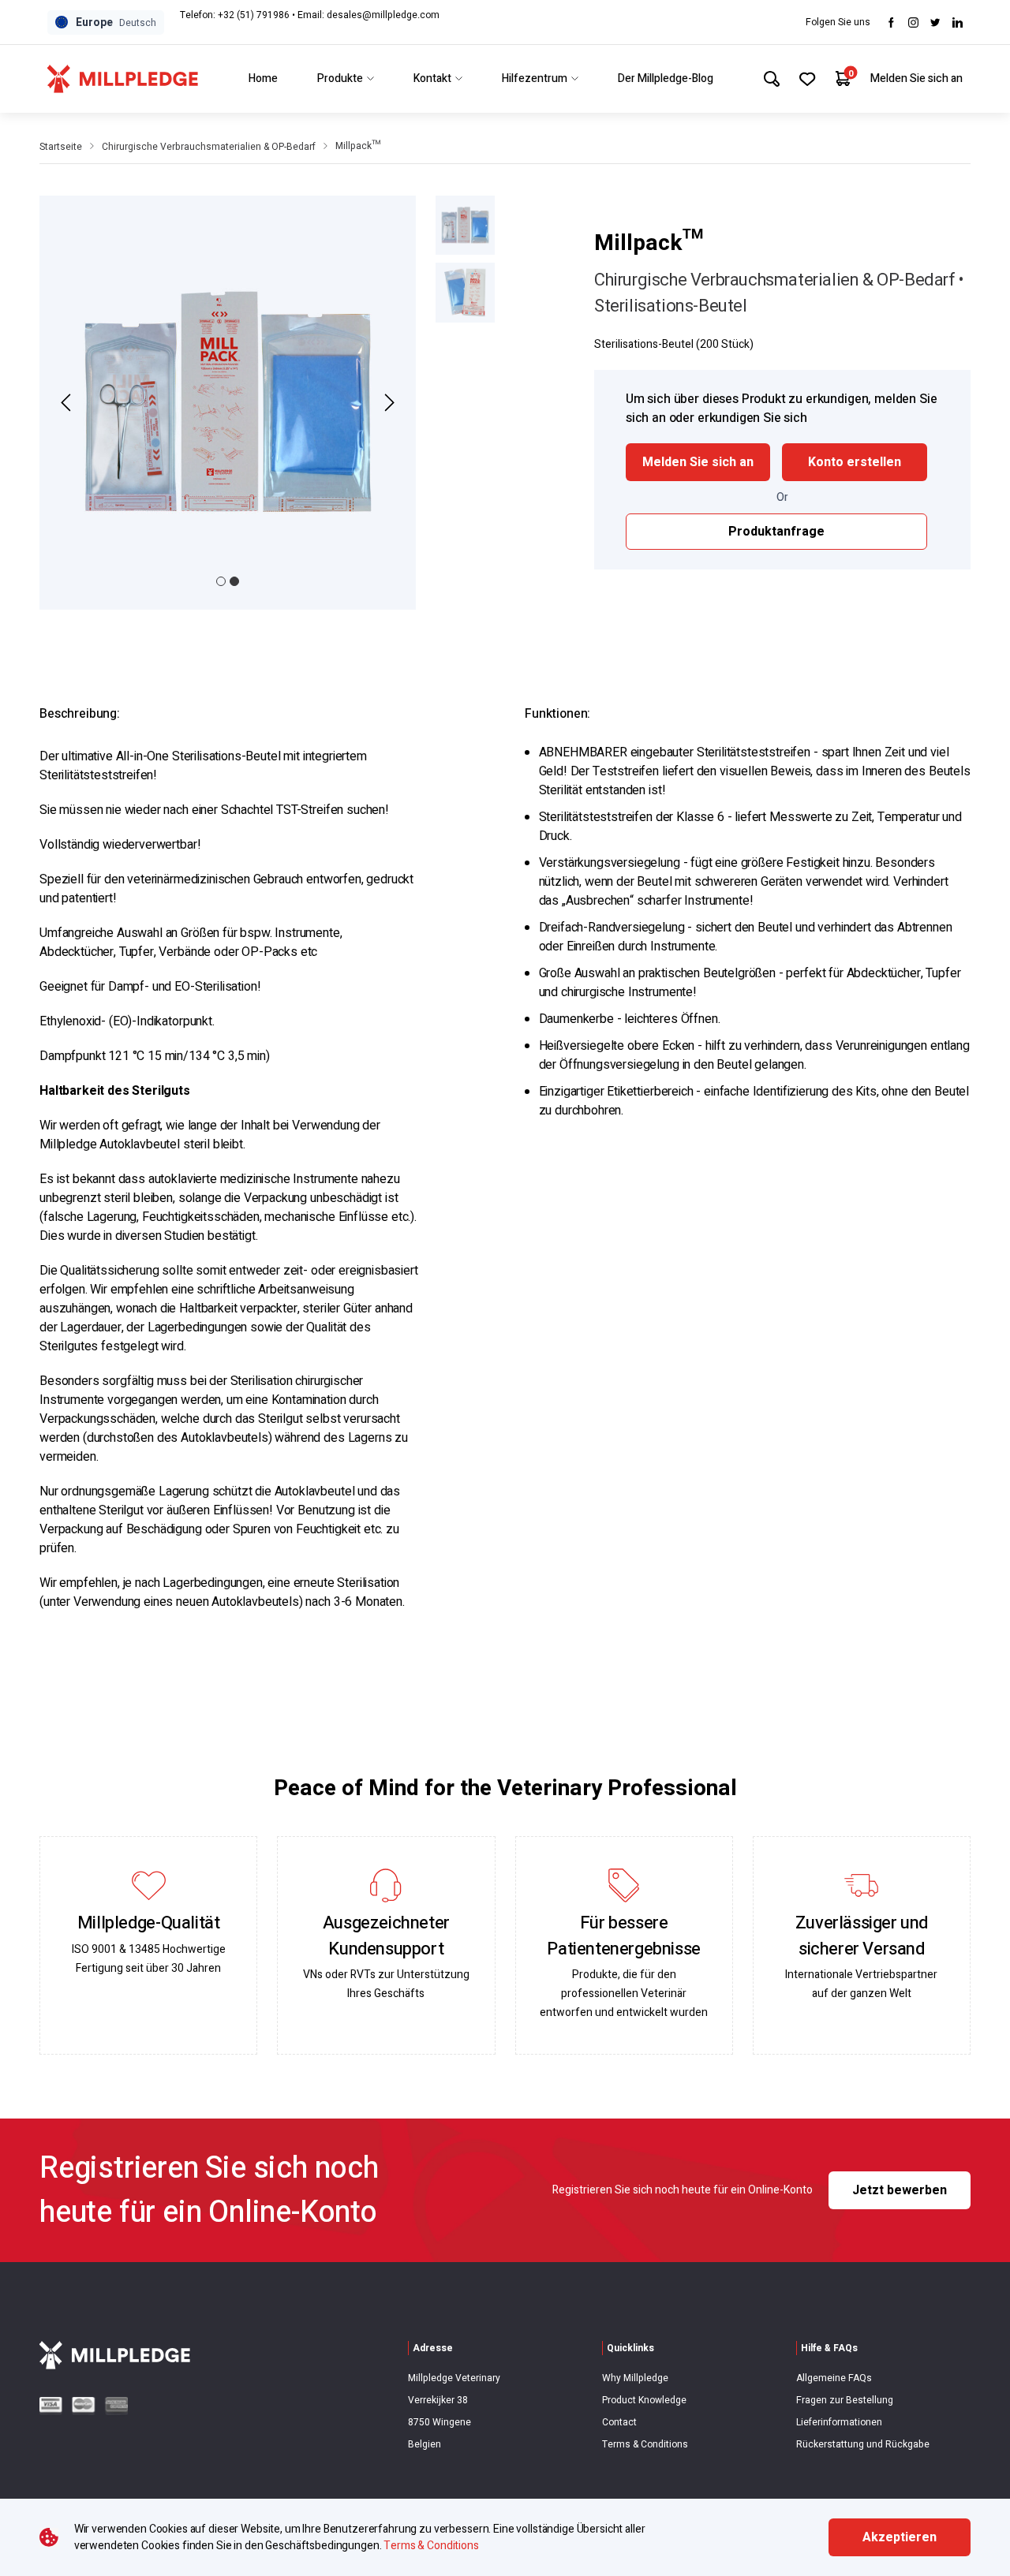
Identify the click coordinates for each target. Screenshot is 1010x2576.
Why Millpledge (635, 2378)
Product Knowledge (644, 2400)
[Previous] (68, 403)
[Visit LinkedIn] (958, 22)
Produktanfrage (776, 532)
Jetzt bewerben (900, 2190)
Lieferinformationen (839, 2422)
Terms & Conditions (645, 2444)
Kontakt (432, 78)
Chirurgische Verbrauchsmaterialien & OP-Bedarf (209, 147)
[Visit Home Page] (123, 79)
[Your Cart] (843, 78)
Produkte (340, 78)
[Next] (387, 403)
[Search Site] (772, 79)
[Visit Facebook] (891, 22)
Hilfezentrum (535, 78)
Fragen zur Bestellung (845, 2400)
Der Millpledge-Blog (666, 78)
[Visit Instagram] (913, 22)
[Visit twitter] (935, 22)
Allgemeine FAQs (834, 2378)
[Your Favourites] (808, 79)
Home (263, 78)
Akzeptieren (900, 2537)
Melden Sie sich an (916, 78)
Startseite (61, 147)
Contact (619, 2422)
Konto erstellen (855, 462)
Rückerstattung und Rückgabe (863, 2444)
